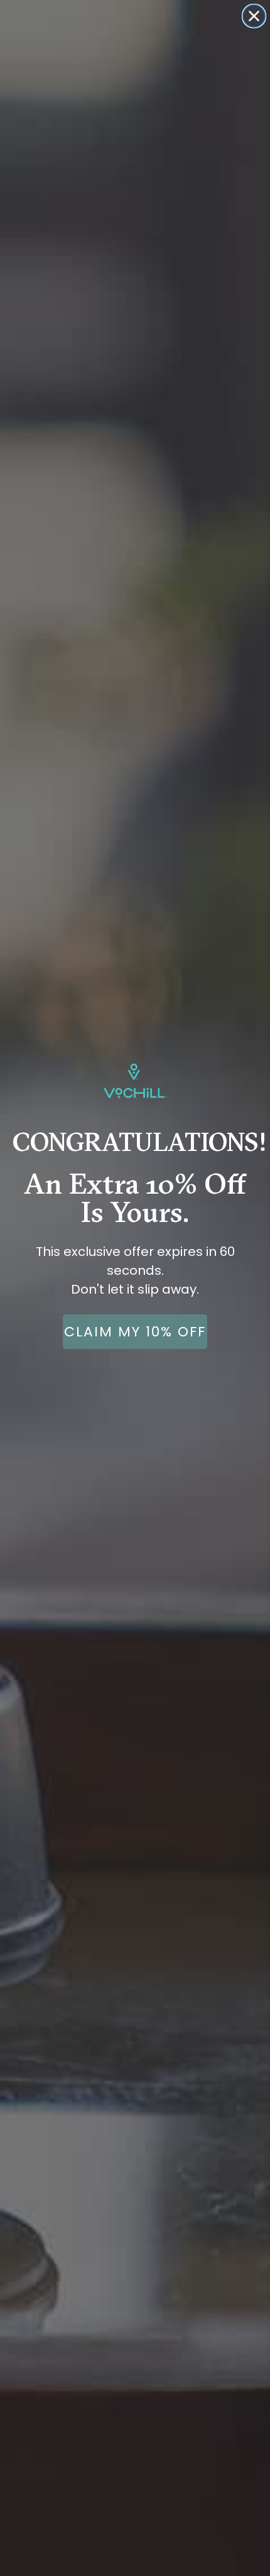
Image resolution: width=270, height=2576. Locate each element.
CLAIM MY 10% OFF (135, 1332)
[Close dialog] (254, 16)
